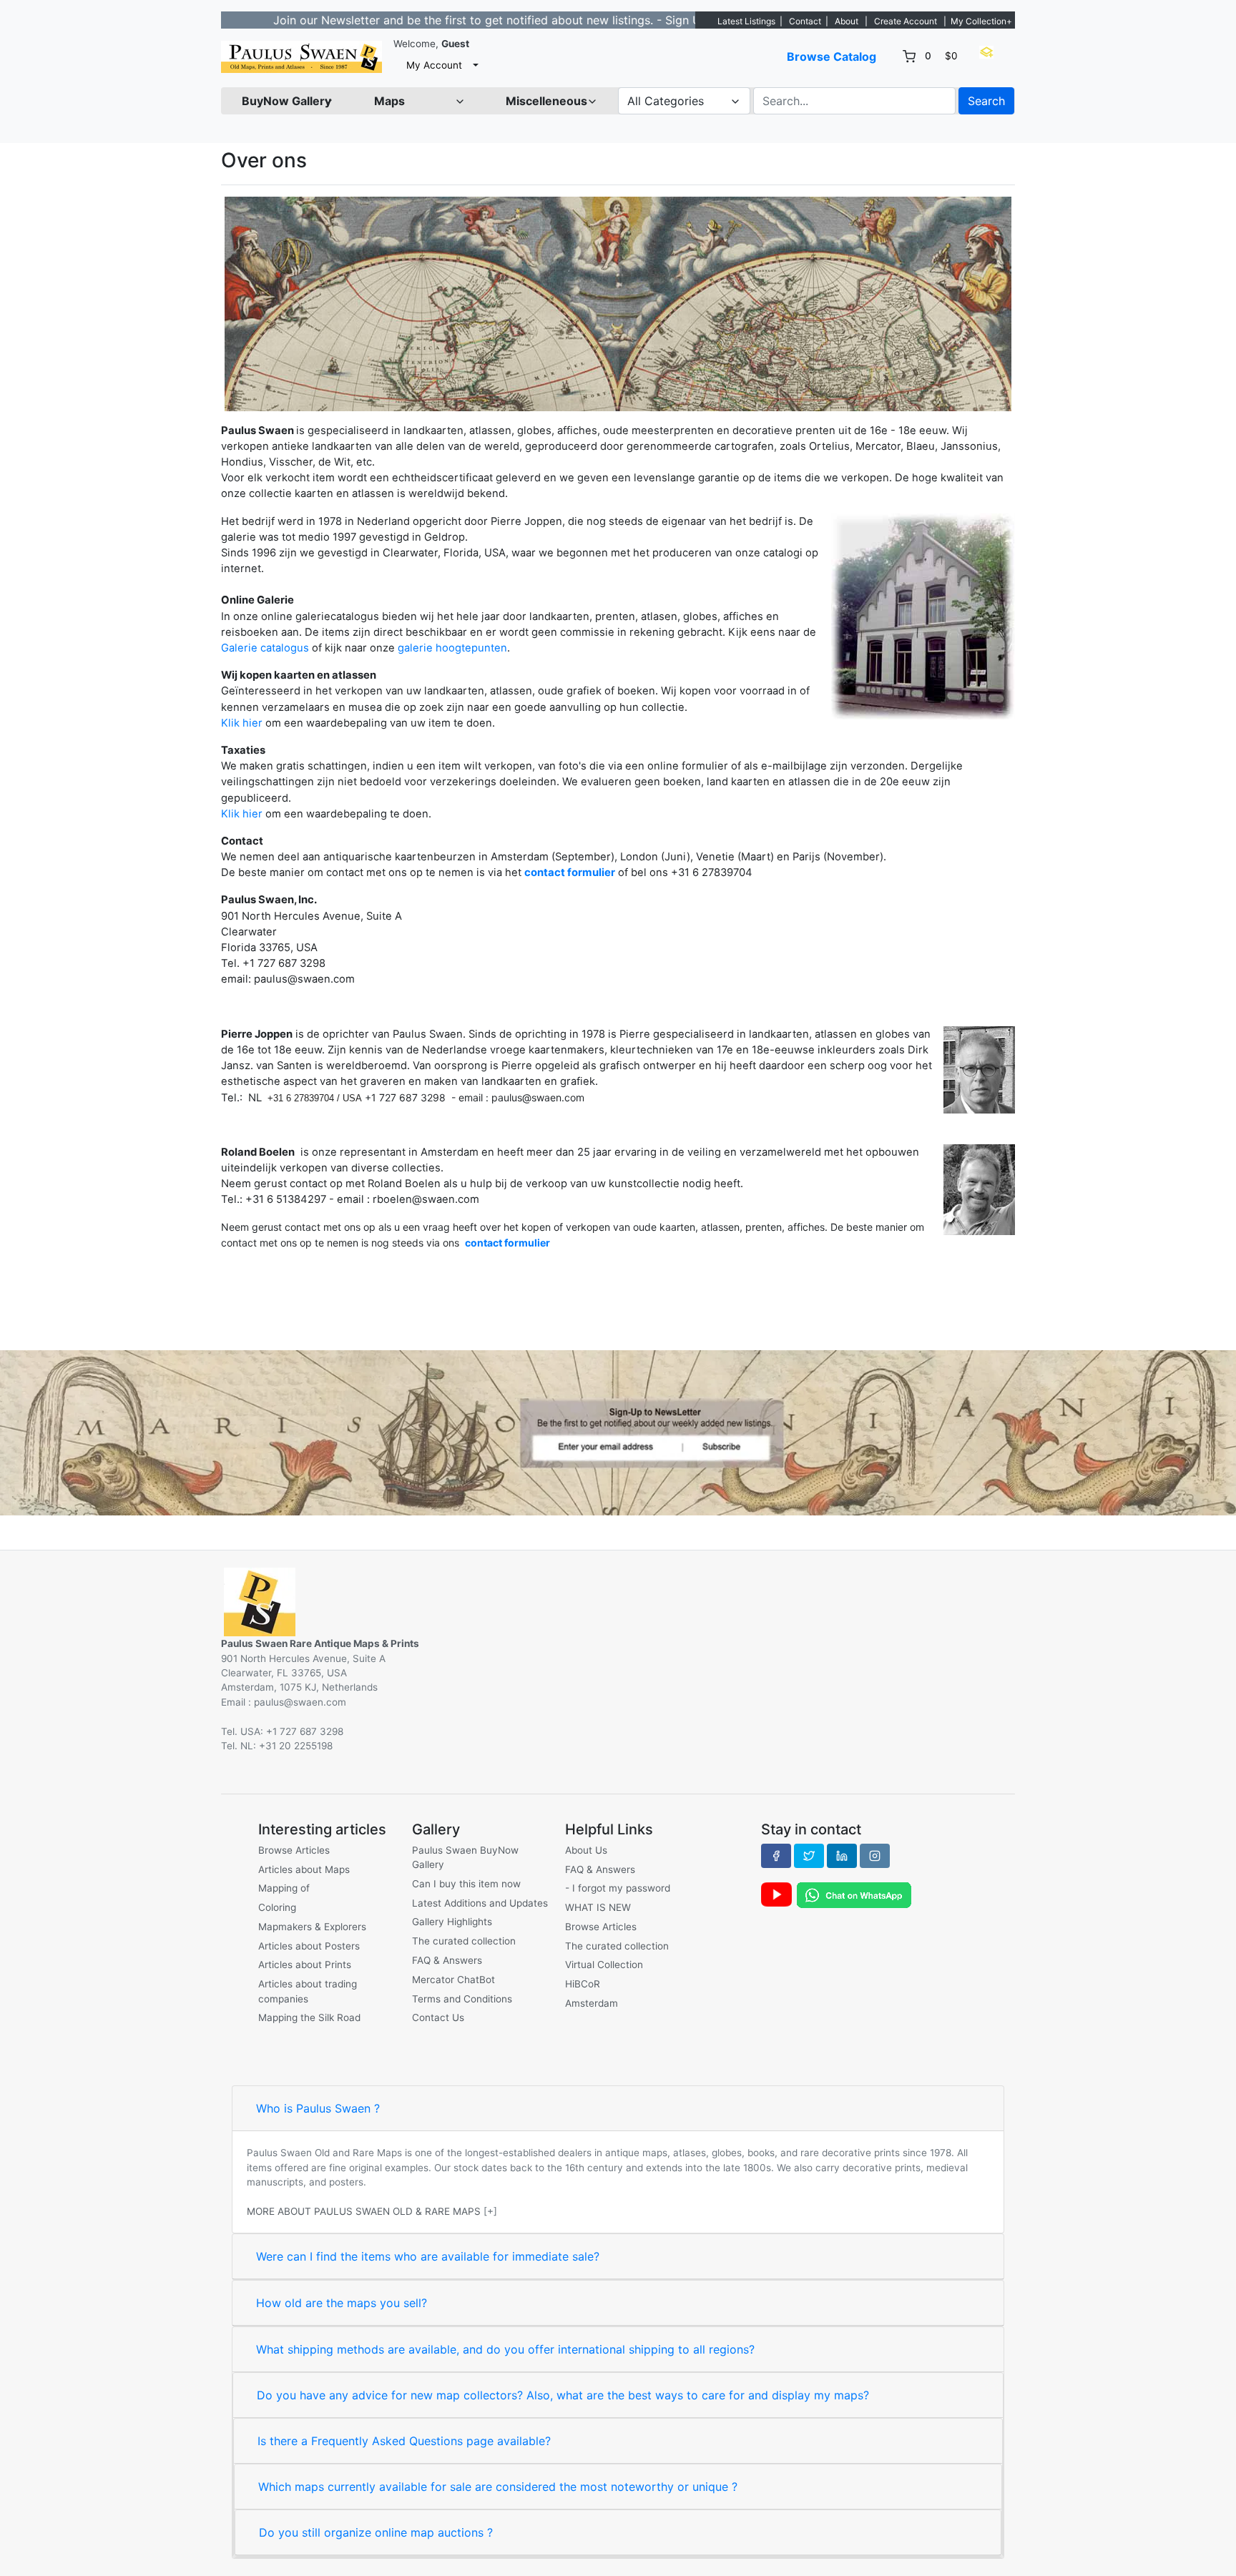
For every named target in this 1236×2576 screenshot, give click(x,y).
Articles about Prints (305, 1965)
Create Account (906, 21)
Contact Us (438, 2017)
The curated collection (464, 1941)
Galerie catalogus (265, 648)
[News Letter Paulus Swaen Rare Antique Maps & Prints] (618, 1432)
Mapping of (284, 1888)
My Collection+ (981, 21)
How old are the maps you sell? (342, 2303)
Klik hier (242, 723)
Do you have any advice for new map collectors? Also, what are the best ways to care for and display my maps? (563, 2395)
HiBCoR (583, 1984)
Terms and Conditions (462, 1999)
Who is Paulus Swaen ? (318, 2108)
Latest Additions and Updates (480, 1903)
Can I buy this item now (466, 1884)
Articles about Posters (309, 1946)
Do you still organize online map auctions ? (376, 2532)
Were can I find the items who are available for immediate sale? (428, 2256)
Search (986, 101)
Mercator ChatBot (453, 1980)
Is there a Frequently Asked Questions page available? (404, 2441)
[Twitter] (809, 1856)
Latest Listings (746, 21)
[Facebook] (776, 1856)
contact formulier (570, 872)
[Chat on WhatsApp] (854, 1894)
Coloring (277, 1907)
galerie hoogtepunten (452, 648)
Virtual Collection (604, 1965)
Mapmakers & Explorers (312, 1927)
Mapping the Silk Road (309, 2017)
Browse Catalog (832, 56)
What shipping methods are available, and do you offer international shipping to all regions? (505, 2349)
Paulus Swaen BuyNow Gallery (465, 1857)
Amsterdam (592, 2003)
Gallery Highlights (452, 1922)
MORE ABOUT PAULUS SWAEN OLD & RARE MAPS (364, 2211)
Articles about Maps (304, 1869)
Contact (805, 21)
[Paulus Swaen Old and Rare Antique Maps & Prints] (301, 57)
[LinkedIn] (842, 1856)
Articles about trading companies (308, 1991)
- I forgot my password (618, 1888)
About (847, 21)
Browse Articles (294, 1850)
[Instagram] (875, 1856)
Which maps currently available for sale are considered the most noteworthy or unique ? (498, 2487)
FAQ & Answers (447, 1960)
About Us (586, 1850)
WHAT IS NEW (598, 1907)
